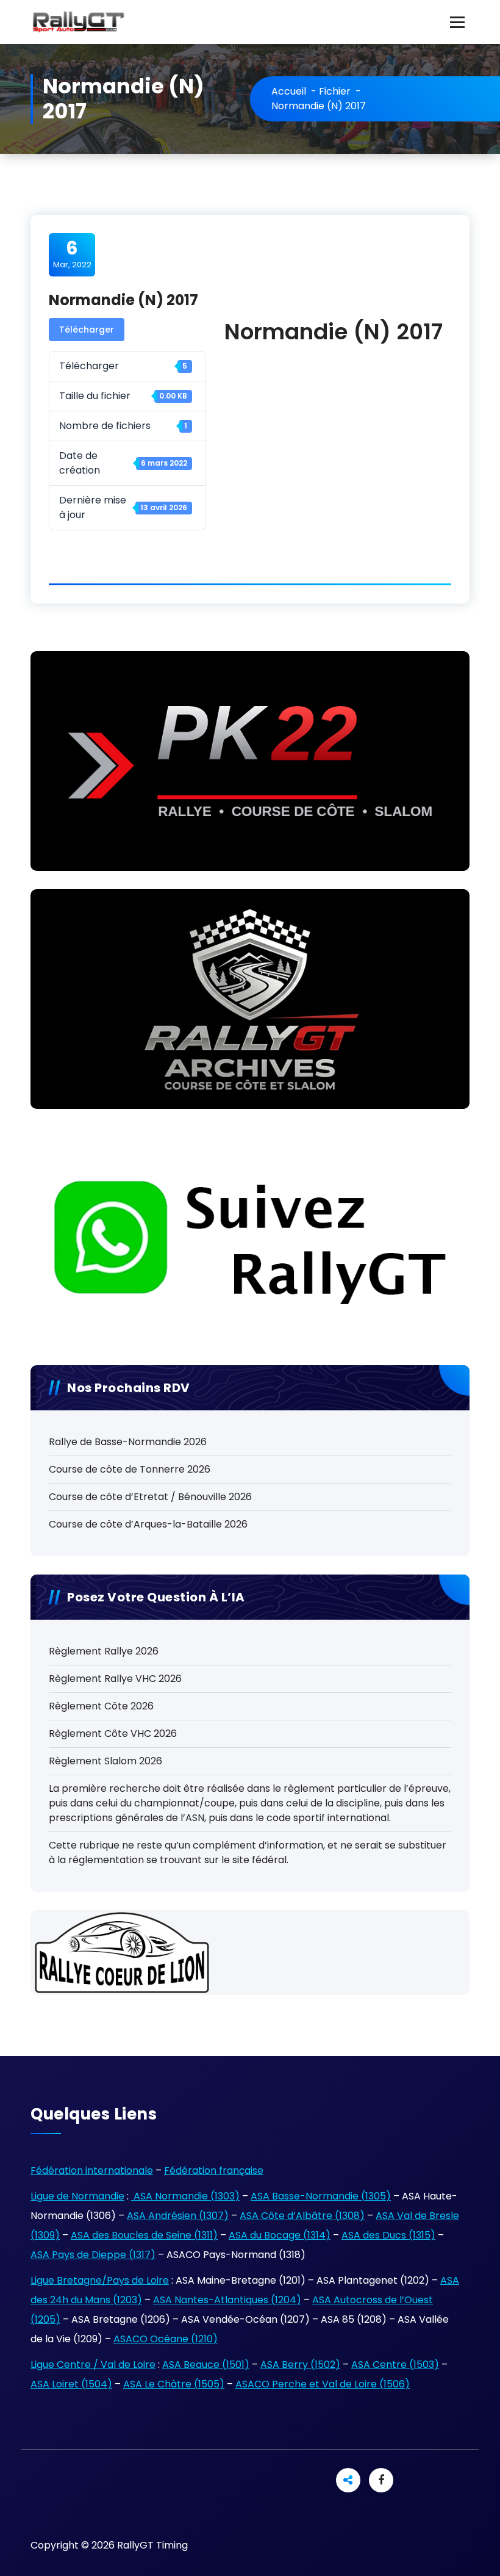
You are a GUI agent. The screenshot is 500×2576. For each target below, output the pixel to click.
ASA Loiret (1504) (71, 2384)
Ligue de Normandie (77, 2196)
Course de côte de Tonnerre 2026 (130, 1469)
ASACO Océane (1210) (166, 2339)
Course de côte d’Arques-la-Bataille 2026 (148, 1524)
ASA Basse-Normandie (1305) (321, 2196)
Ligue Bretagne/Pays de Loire (100, 2280)
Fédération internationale (92, 2170)
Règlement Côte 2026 (101, 1706)
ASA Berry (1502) (300, 2365)
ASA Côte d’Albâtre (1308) (302, 2216)
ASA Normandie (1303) (185, 2196)
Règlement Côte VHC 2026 (113, 1734)
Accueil (289, 91)
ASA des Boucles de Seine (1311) (144, 2235)
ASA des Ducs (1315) (388, 2235)
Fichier (335, 91)
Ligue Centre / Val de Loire (93, 2365)
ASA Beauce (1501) (206, 2365)
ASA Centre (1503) (395, 2365)
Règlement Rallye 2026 (104, 1651)
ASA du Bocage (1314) (280, 2235)
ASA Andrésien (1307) (178, 2216)
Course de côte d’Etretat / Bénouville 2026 (150, 1497)
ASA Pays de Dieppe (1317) (93, 2255)
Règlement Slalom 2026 (105, 1761)
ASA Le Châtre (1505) (174, 2384)
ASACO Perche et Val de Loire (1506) (323, 2384)
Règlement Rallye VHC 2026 (115, 1679)
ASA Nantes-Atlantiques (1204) (227, 2300)
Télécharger (87, 330)
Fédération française (214, 2170)
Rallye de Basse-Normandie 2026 (128, 1442)
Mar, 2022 (72, 254)
